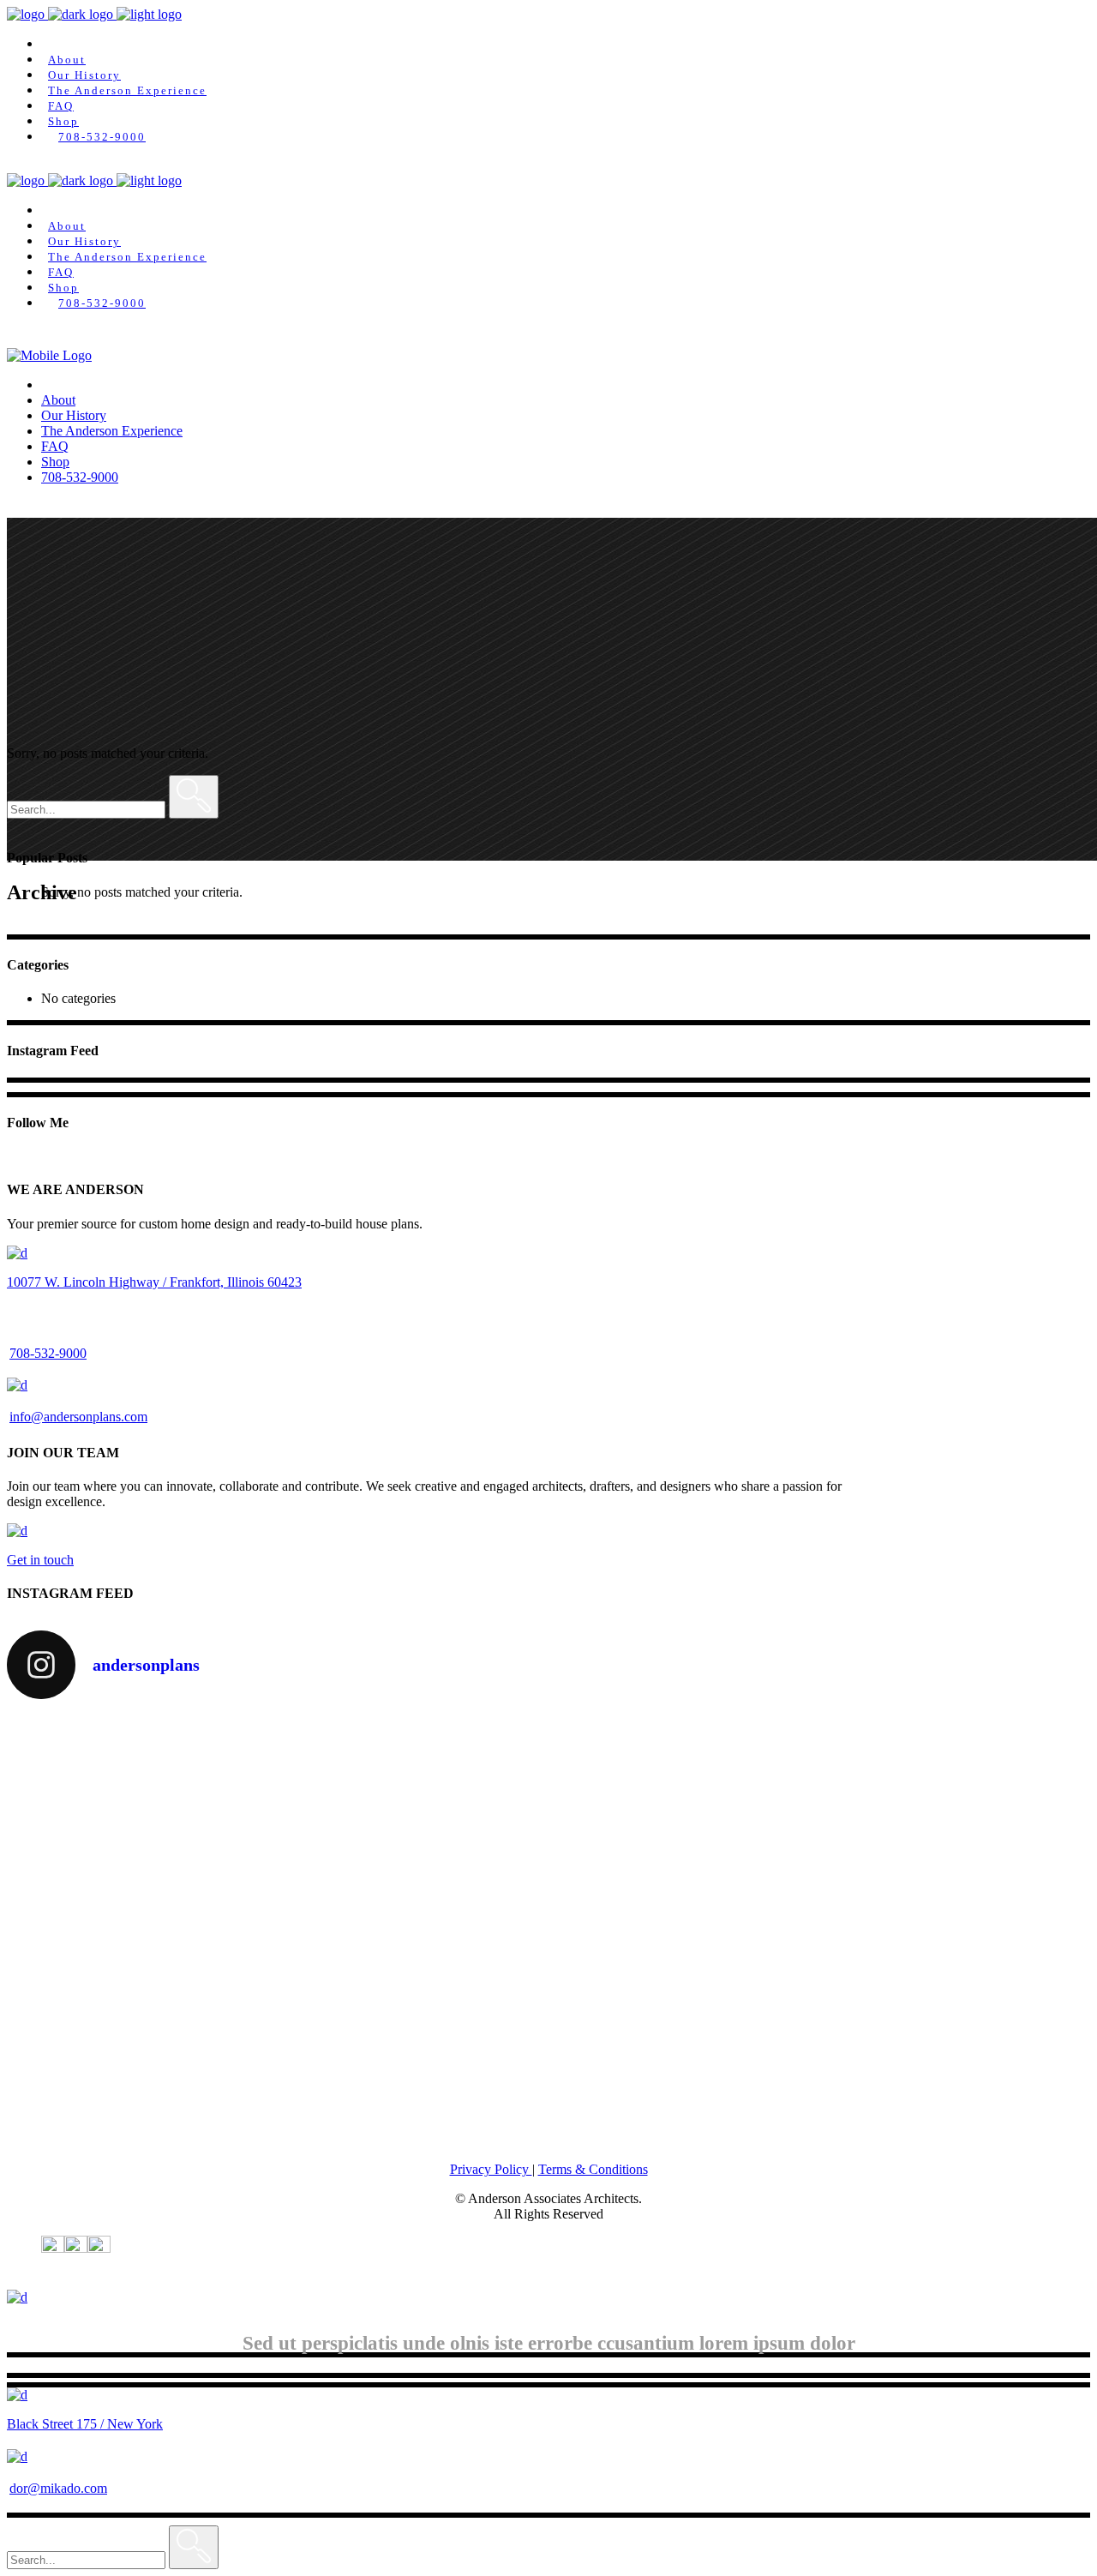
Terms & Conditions (593, 2169)
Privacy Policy (491, 2169)
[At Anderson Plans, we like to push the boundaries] (549, 2029)
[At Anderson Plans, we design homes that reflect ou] (185, 2045)
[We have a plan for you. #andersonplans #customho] (912, 1975)
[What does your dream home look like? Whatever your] (912, 1789)
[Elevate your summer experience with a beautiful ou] (185, 1835)
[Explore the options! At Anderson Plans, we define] (549, 1797)
